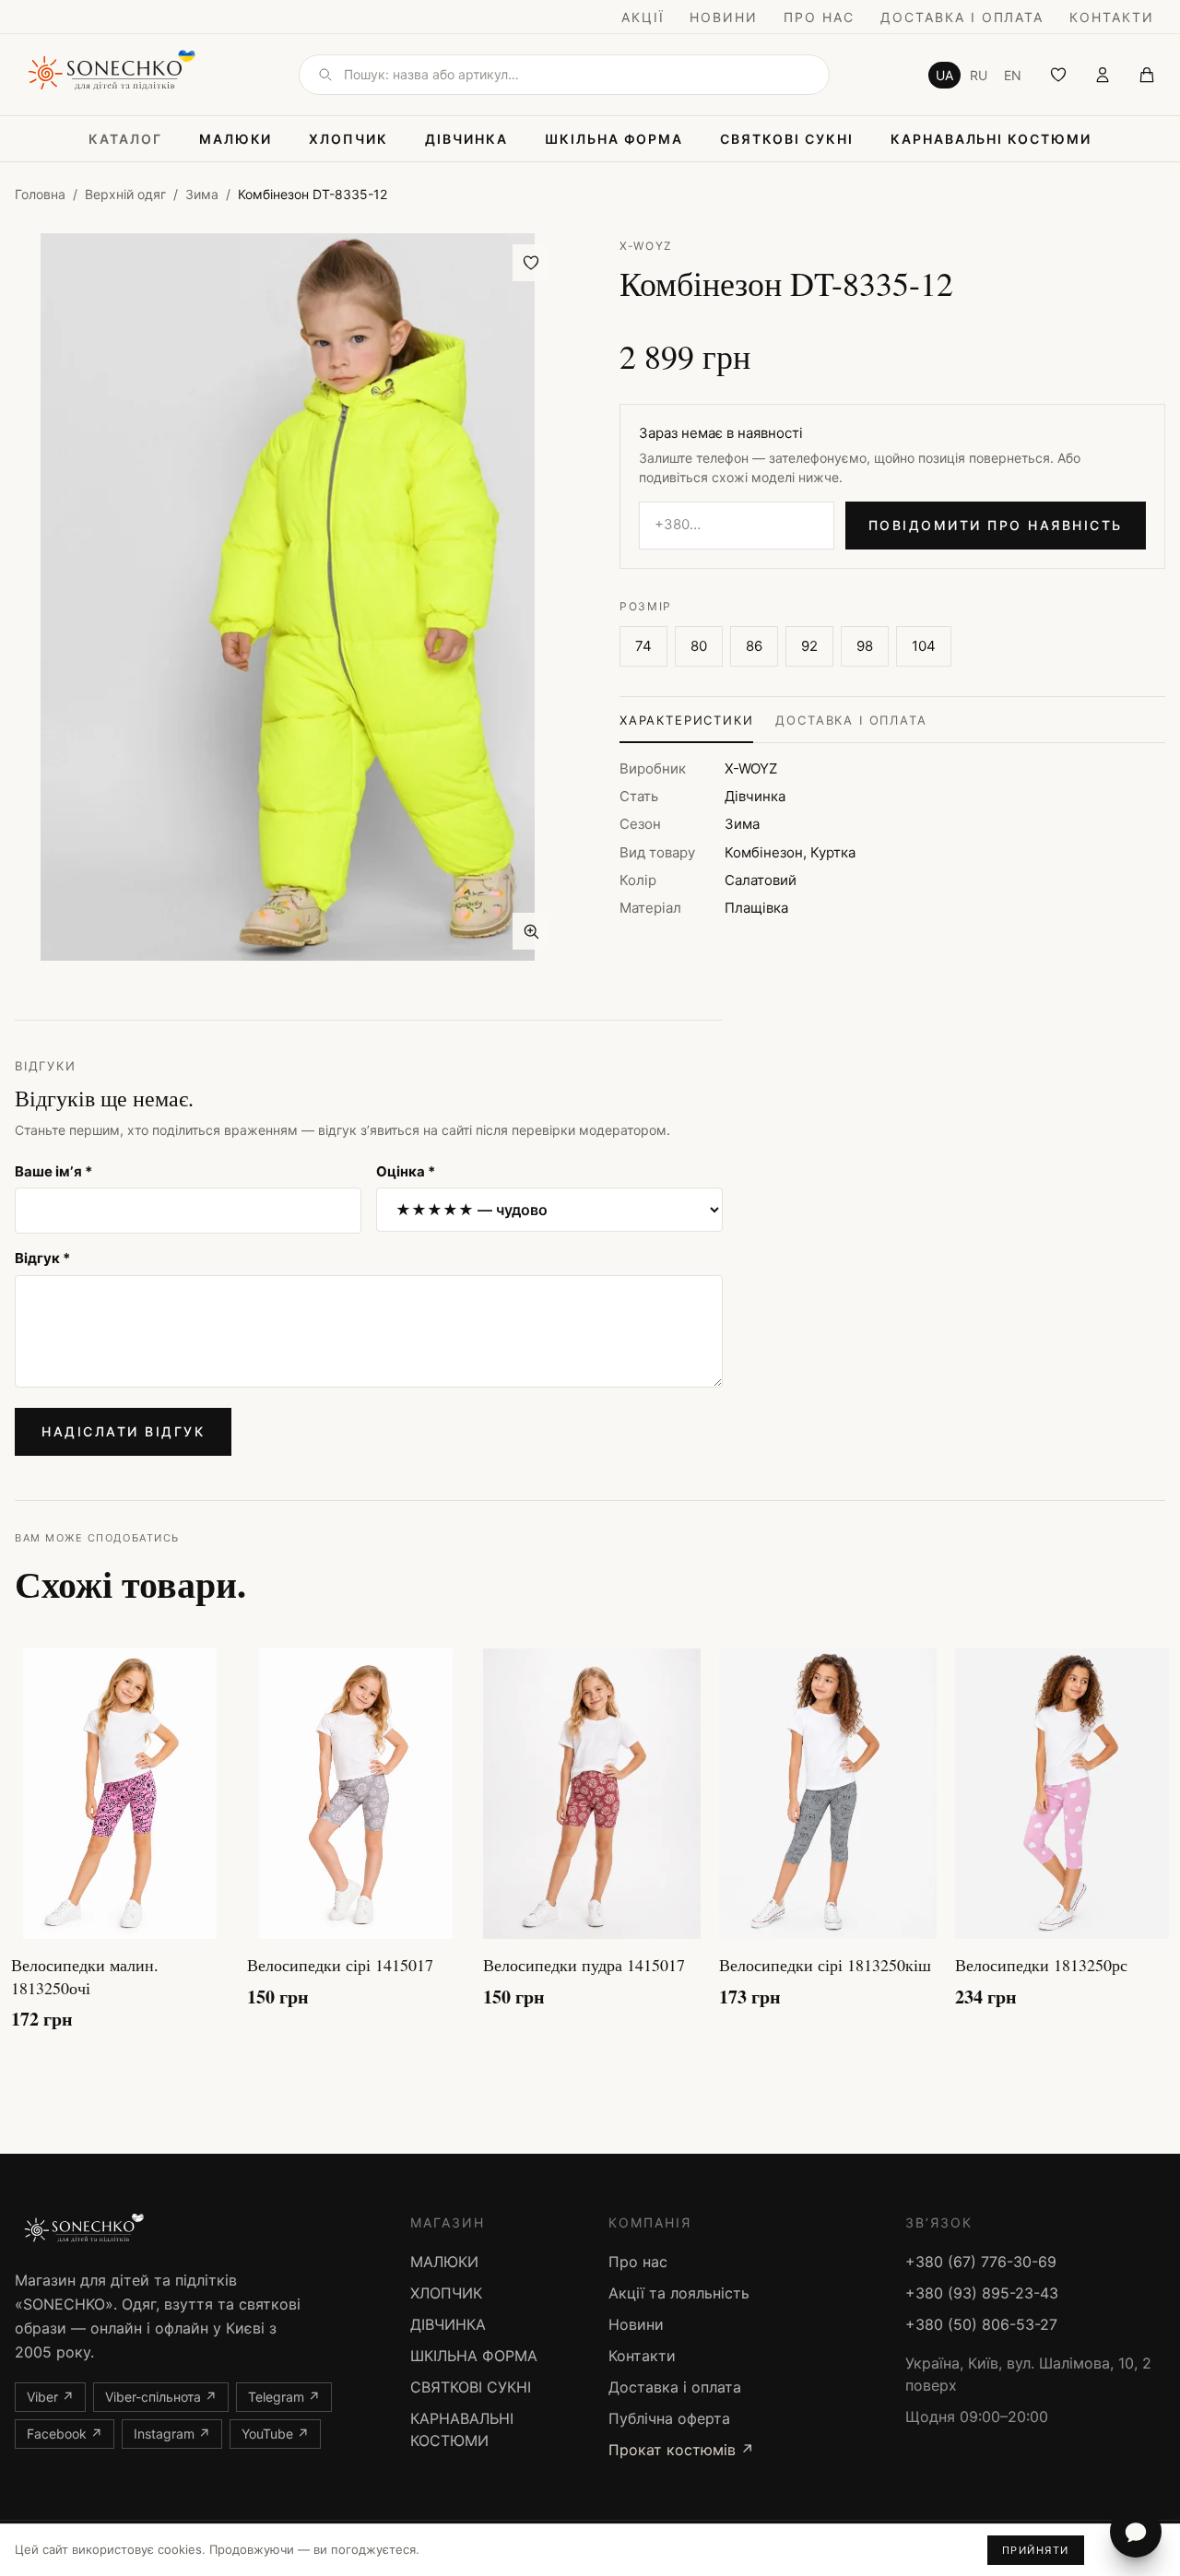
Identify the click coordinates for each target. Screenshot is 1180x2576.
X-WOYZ (646, 246)
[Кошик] (1147, 75)
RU (979, 75)
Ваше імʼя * (53, 1171)
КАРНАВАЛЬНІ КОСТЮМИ (991, 139)
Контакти (1112, 17)
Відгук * (42, 1258)
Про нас (819, 17)
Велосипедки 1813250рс (1041, 1965)
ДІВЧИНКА (466, 139)
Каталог (125, 139)
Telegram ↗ (284, 2397)
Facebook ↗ (65, 2434)
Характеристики (686, 720)
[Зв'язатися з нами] (1136, 2532)
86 (754, 646)
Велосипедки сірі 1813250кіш (825, 1965)
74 (643, 646)
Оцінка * (406, 1171)
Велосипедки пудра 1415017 (584, 1965)
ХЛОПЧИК (348, 139)
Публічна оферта (669, 2418)
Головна (40, 194)
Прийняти (1036, 2550)
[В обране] (531, 263)
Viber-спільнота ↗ (161, 2397)
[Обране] (1058, 75)
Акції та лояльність (679, 2293)
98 (865, 646)
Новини (724, 17)
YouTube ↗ (275, 2434)
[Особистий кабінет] (1103, 75)
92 (809, 646)
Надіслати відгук (123, 1431)
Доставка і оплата (962, 17)
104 (924, 646)
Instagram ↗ (172, 2434)
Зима (202, 194)
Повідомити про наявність (996, 525)
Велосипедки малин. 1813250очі (85, 1976)
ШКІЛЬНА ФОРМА (614, 139)
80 (699, 646)
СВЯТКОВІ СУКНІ (786, 139)
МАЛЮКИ (236, 139)
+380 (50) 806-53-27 (981, 2324)
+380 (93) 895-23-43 (982, 2293)
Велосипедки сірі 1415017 (340, 1965)
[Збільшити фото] (531, 931)
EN (1013, 75)
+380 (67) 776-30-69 (981, 2262)
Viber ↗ (50, 2397)
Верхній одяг (125, 194)
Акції (643, 17)
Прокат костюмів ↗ (681, 2450)
